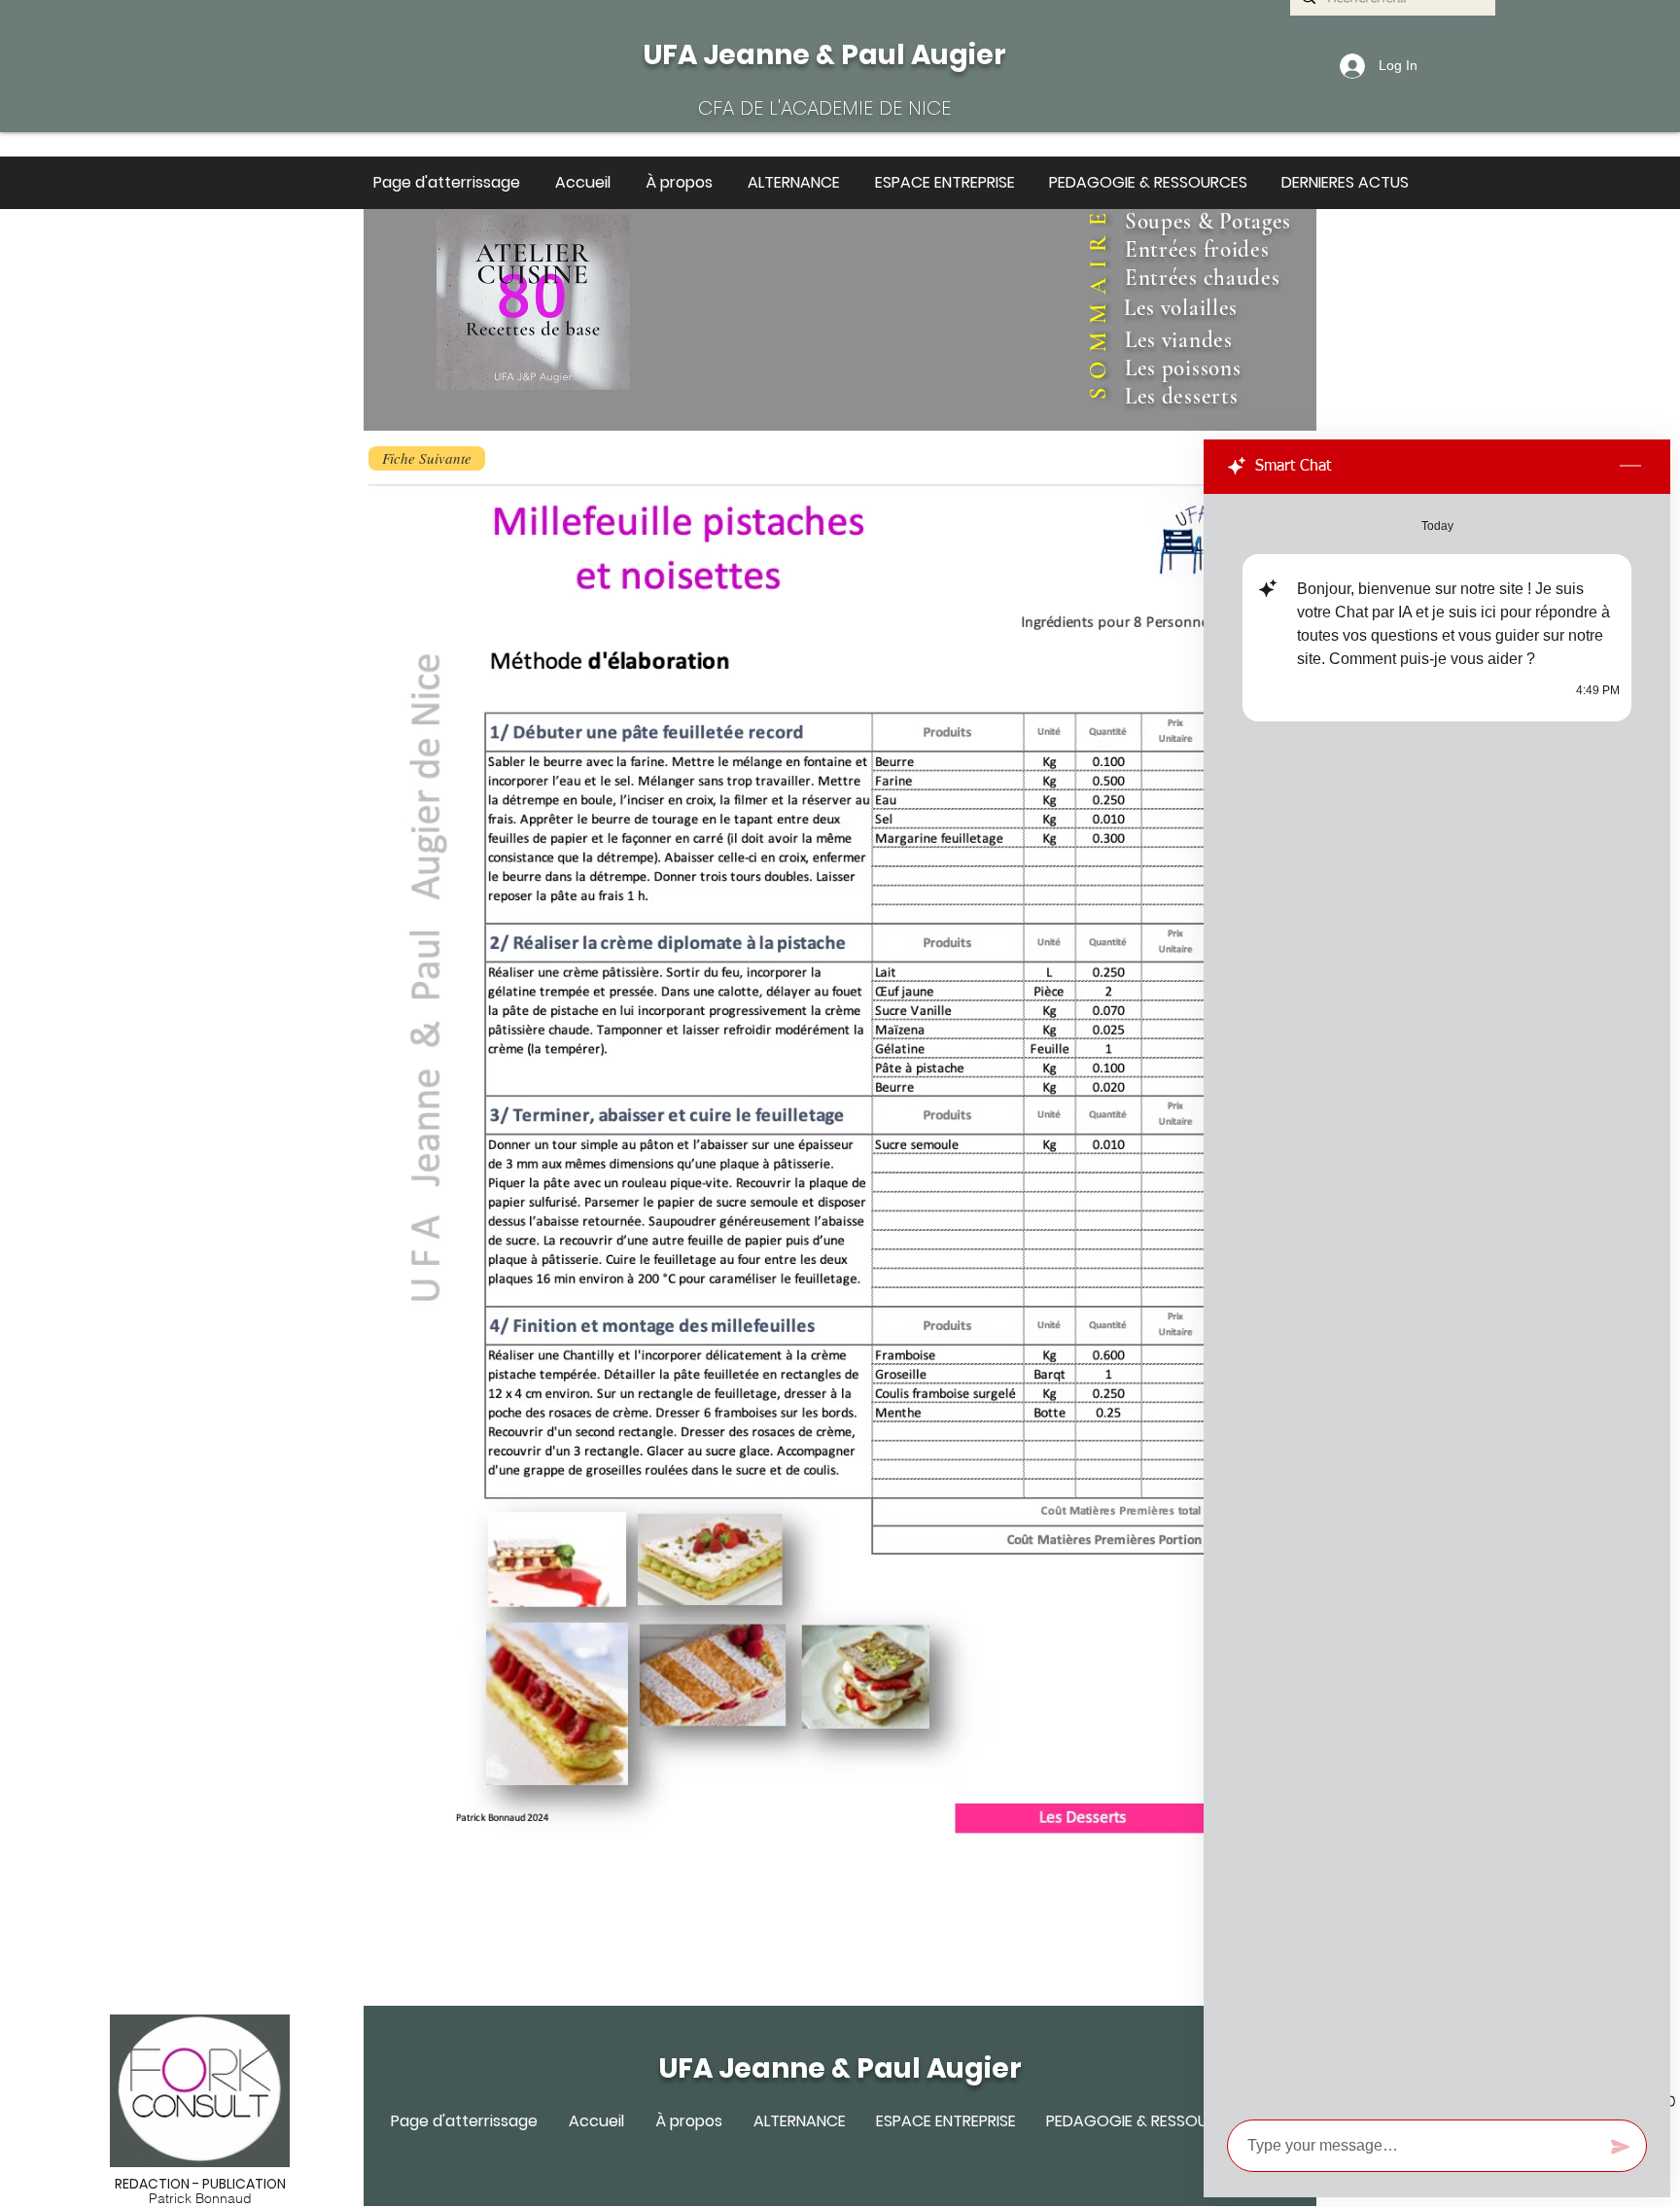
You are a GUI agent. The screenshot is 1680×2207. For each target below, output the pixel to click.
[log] (1437, 1301)
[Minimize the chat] (1630, 467)
